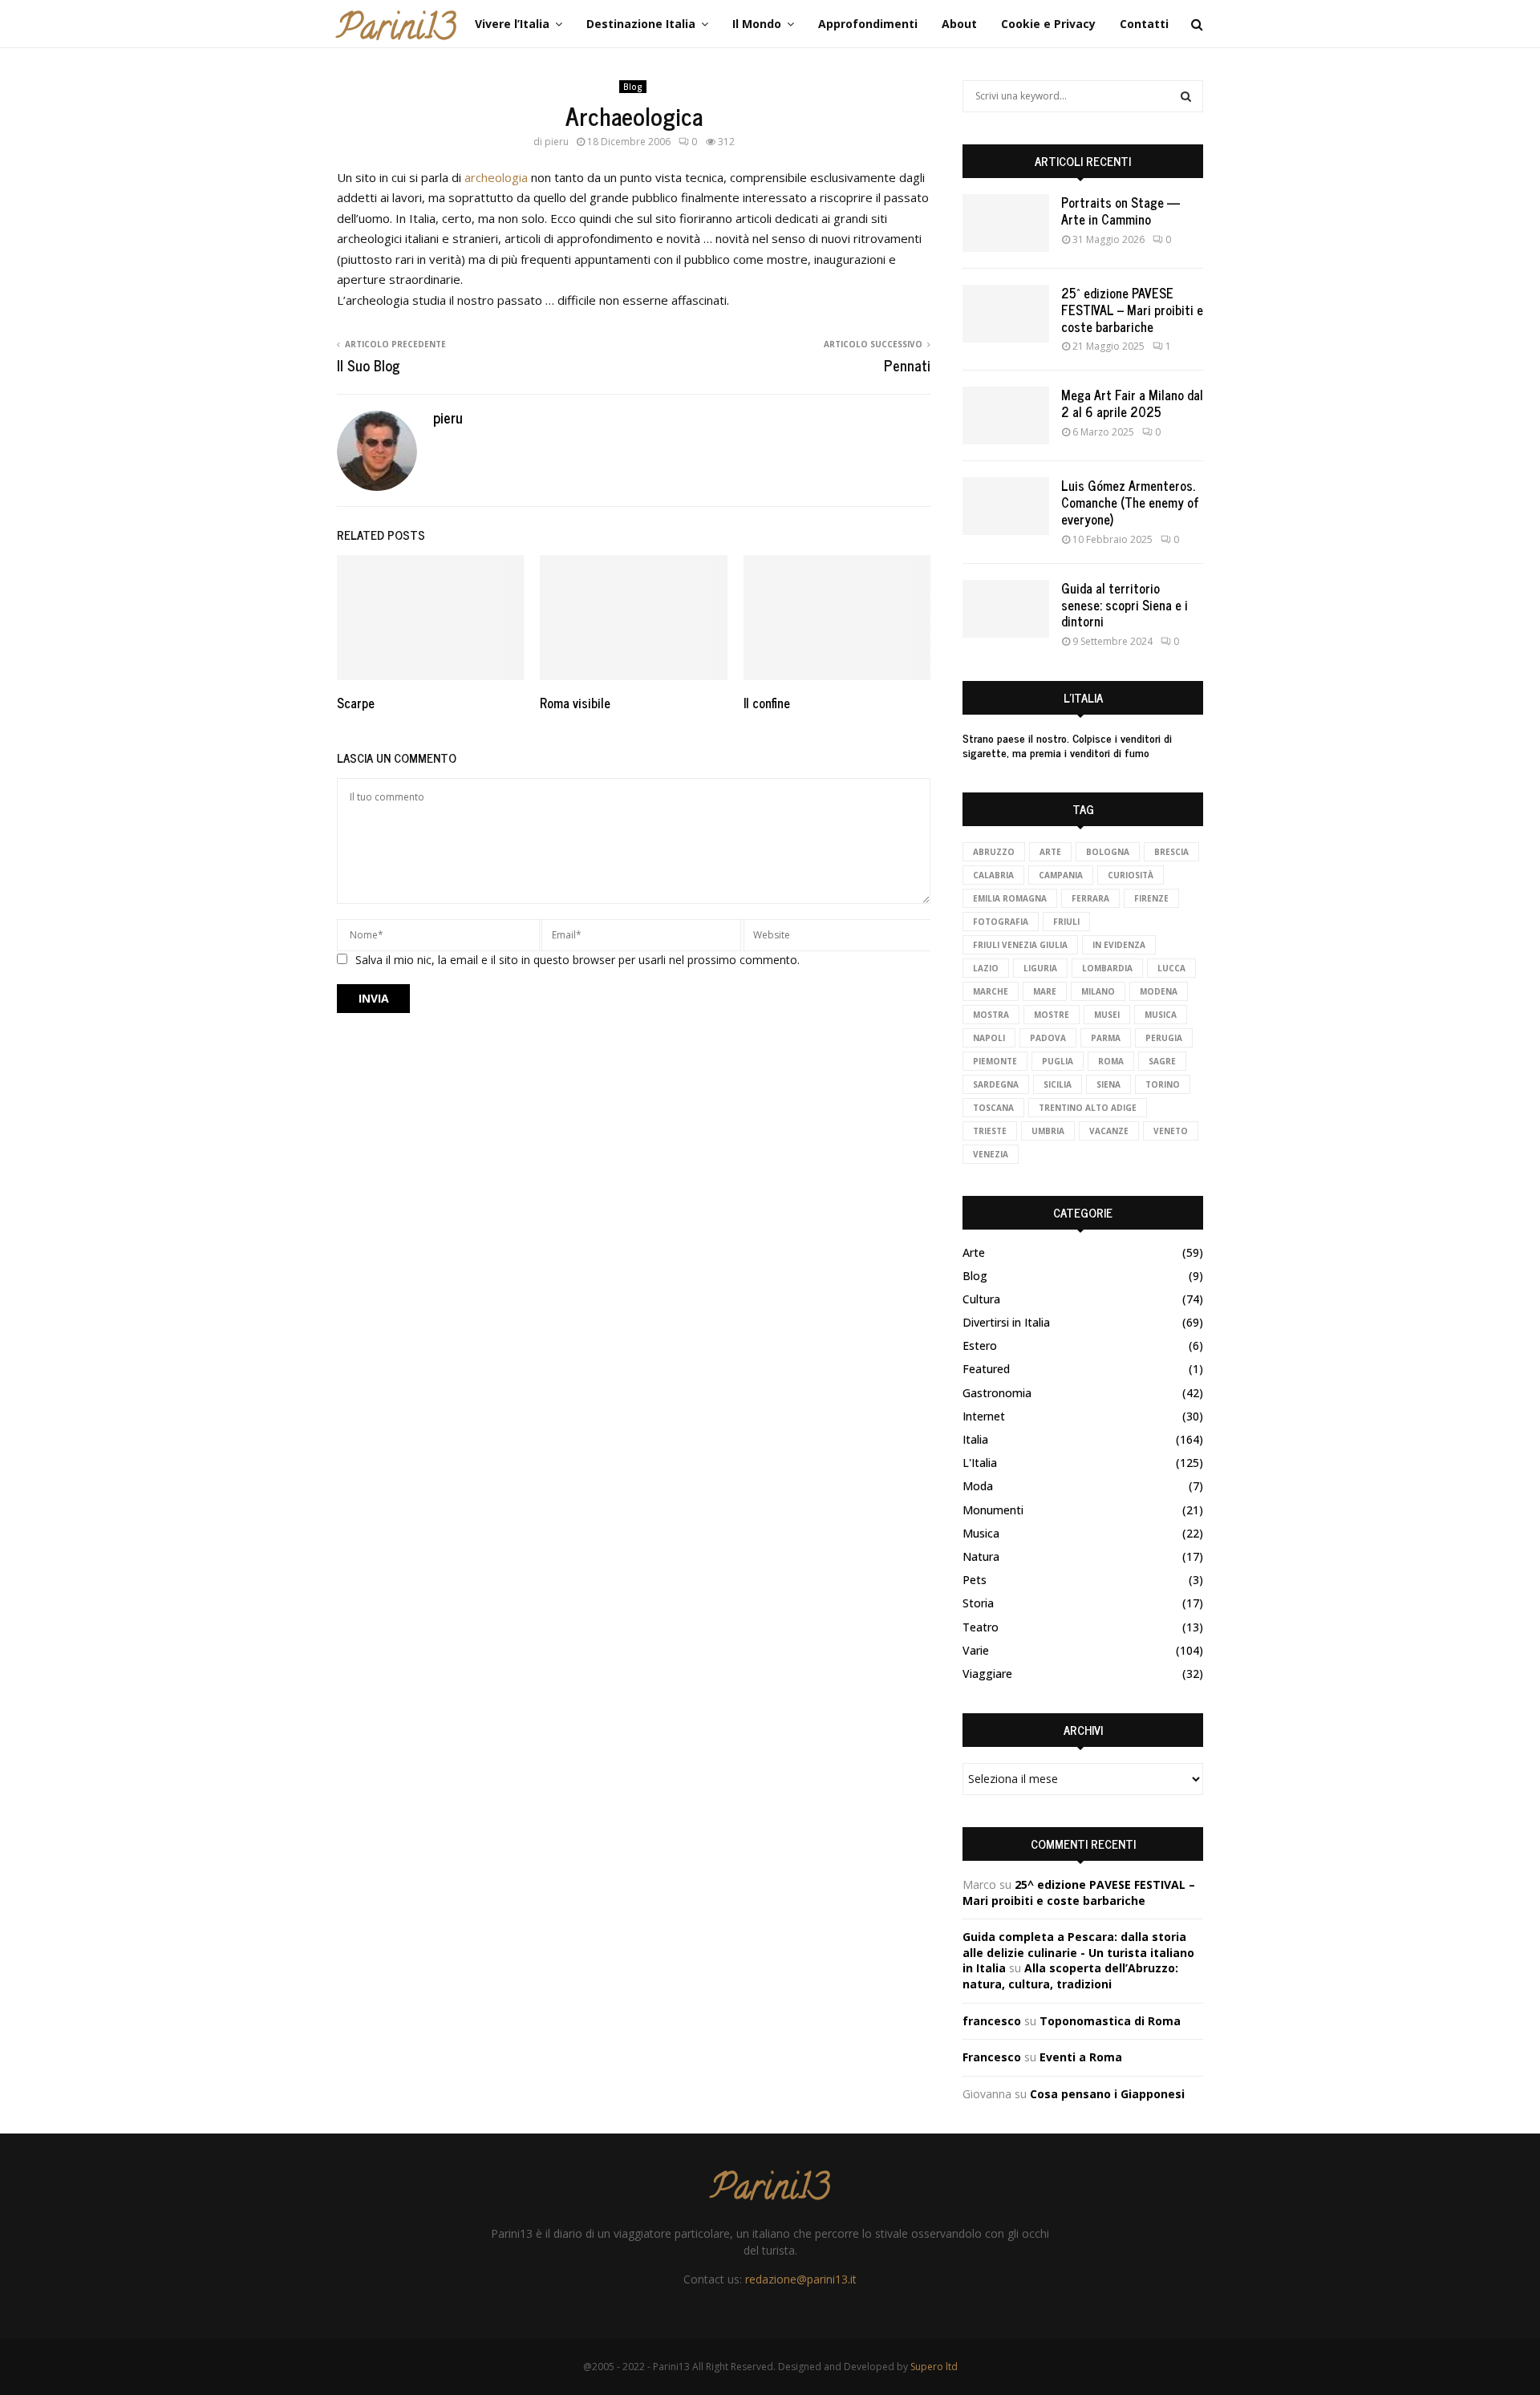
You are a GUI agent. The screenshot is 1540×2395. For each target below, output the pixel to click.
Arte (1050, 852)
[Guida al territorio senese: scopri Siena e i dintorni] (1006, 609)
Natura (981, 1556)
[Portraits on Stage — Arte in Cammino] (1006, 223)
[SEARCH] (1186, 96)
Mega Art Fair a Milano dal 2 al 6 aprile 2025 (1132, 403)
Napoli (989, 1038)
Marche (991, 991)
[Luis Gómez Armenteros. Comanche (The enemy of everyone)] (1006, 506)
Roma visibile (575, 703)
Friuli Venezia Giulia (1020, 945)
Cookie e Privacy (1048, 24)
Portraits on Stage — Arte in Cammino (1121, 211)
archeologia (498, 177)
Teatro (981, 1627)
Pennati (907, 365)
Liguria (1040, 968)
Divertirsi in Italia (1006, 1322)
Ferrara (1090, 898)
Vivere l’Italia (512, 24)
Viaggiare (987, 1674)
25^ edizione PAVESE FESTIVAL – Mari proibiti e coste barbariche (1132, 310)
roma (1111, 1061)
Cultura (981, 1299)
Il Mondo (757, 24)
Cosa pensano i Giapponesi (1107, 2094)
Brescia (1171, 852)
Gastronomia (997, 1393)
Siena (1108, 1084)
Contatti (1144, 24)
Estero (980, 1345)
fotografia (1001, 922)
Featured (986, 1369)
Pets (975, 1580)
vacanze (1109, 1131)
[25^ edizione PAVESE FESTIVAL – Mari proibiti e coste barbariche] (1006, 314)
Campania (1061, 875)
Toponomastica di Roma (1110, 2021)
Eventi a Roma (1081, 2057)
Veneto (1171, 1131)
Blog (633, 87)
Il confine (767, 703)
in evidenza (1119, 945)
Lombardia (1107, 968)
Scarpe (356, 703)
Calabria (993, 875)
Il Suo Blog (369, 365)
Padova (1048, 1038)
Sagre (1162, 1061)
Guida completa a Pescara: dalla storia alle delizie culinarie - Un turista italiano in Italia (1078, 1952)
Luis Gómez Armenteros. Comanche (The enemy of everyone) (1130, 502)
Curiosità (1131, 875)
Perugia (1164, 1038)
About (959, 24)
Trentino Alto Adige (1088, 1108)
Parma (1106, 1038)
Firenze (1151, 898)
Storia (978, 1603)
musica (1161, 1015)
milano (1098, 991)
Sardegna (996, 1084)
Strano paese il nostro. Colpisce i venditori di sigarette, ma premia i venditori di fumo (1067, 745)
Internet (984, 1416)
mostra (991, 1015)
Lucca (1171, 968)
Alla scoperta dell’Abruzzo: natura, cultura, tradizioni (1070, 1976)
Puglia (1058, 1061)
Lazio (986, 968)
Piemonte (995, 1061)
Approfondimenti (868, 24)
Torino (1163, 1084)
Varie (976, 1650)
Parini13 (396, 31)
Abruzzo (994, 852)
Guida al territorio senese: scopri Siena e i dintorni (1125, 605)
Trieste (990, 1131)
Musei (1107, 1015)
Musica (981, 1533)
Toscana (993, 1108)
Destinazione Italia (641, 24)
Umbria (1048, 1131)
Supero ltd (934, 2367)
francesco (992, 2021)
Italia (975, 1439)
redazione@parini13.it (801, 2279)
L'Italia (980, 1463)
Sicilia (1058, 1084)
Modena (1159, 991)
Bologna (1108, 852)
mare (1045, 991)
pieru (557, 142)
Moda (978, 1486)
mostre (1052, 1015)
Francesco (992, 2057)
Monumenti (993, 1510)
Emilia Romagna (1010, 898)
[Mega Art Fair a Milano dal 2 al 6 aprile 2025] (1006, 415)
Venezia (991, 1154)
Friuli (1066, 922)
